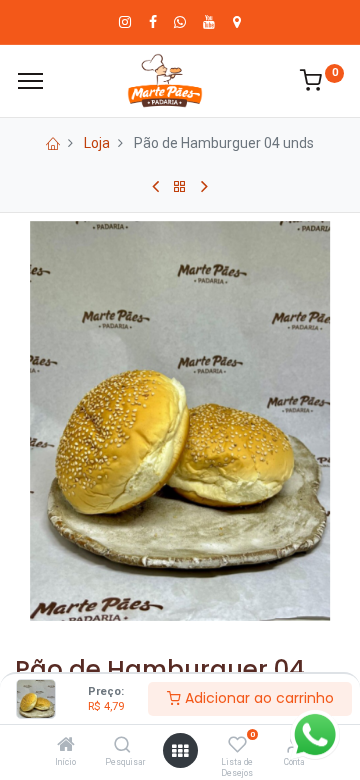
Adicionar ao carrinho (257, 698)
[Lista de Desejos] (237, 746)
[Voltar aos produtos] (180, 187)
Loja (97, 143)
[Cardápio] (30, 81)
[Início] (66, 746)
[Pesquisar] (122, 746)
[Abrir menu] (180, 751)
